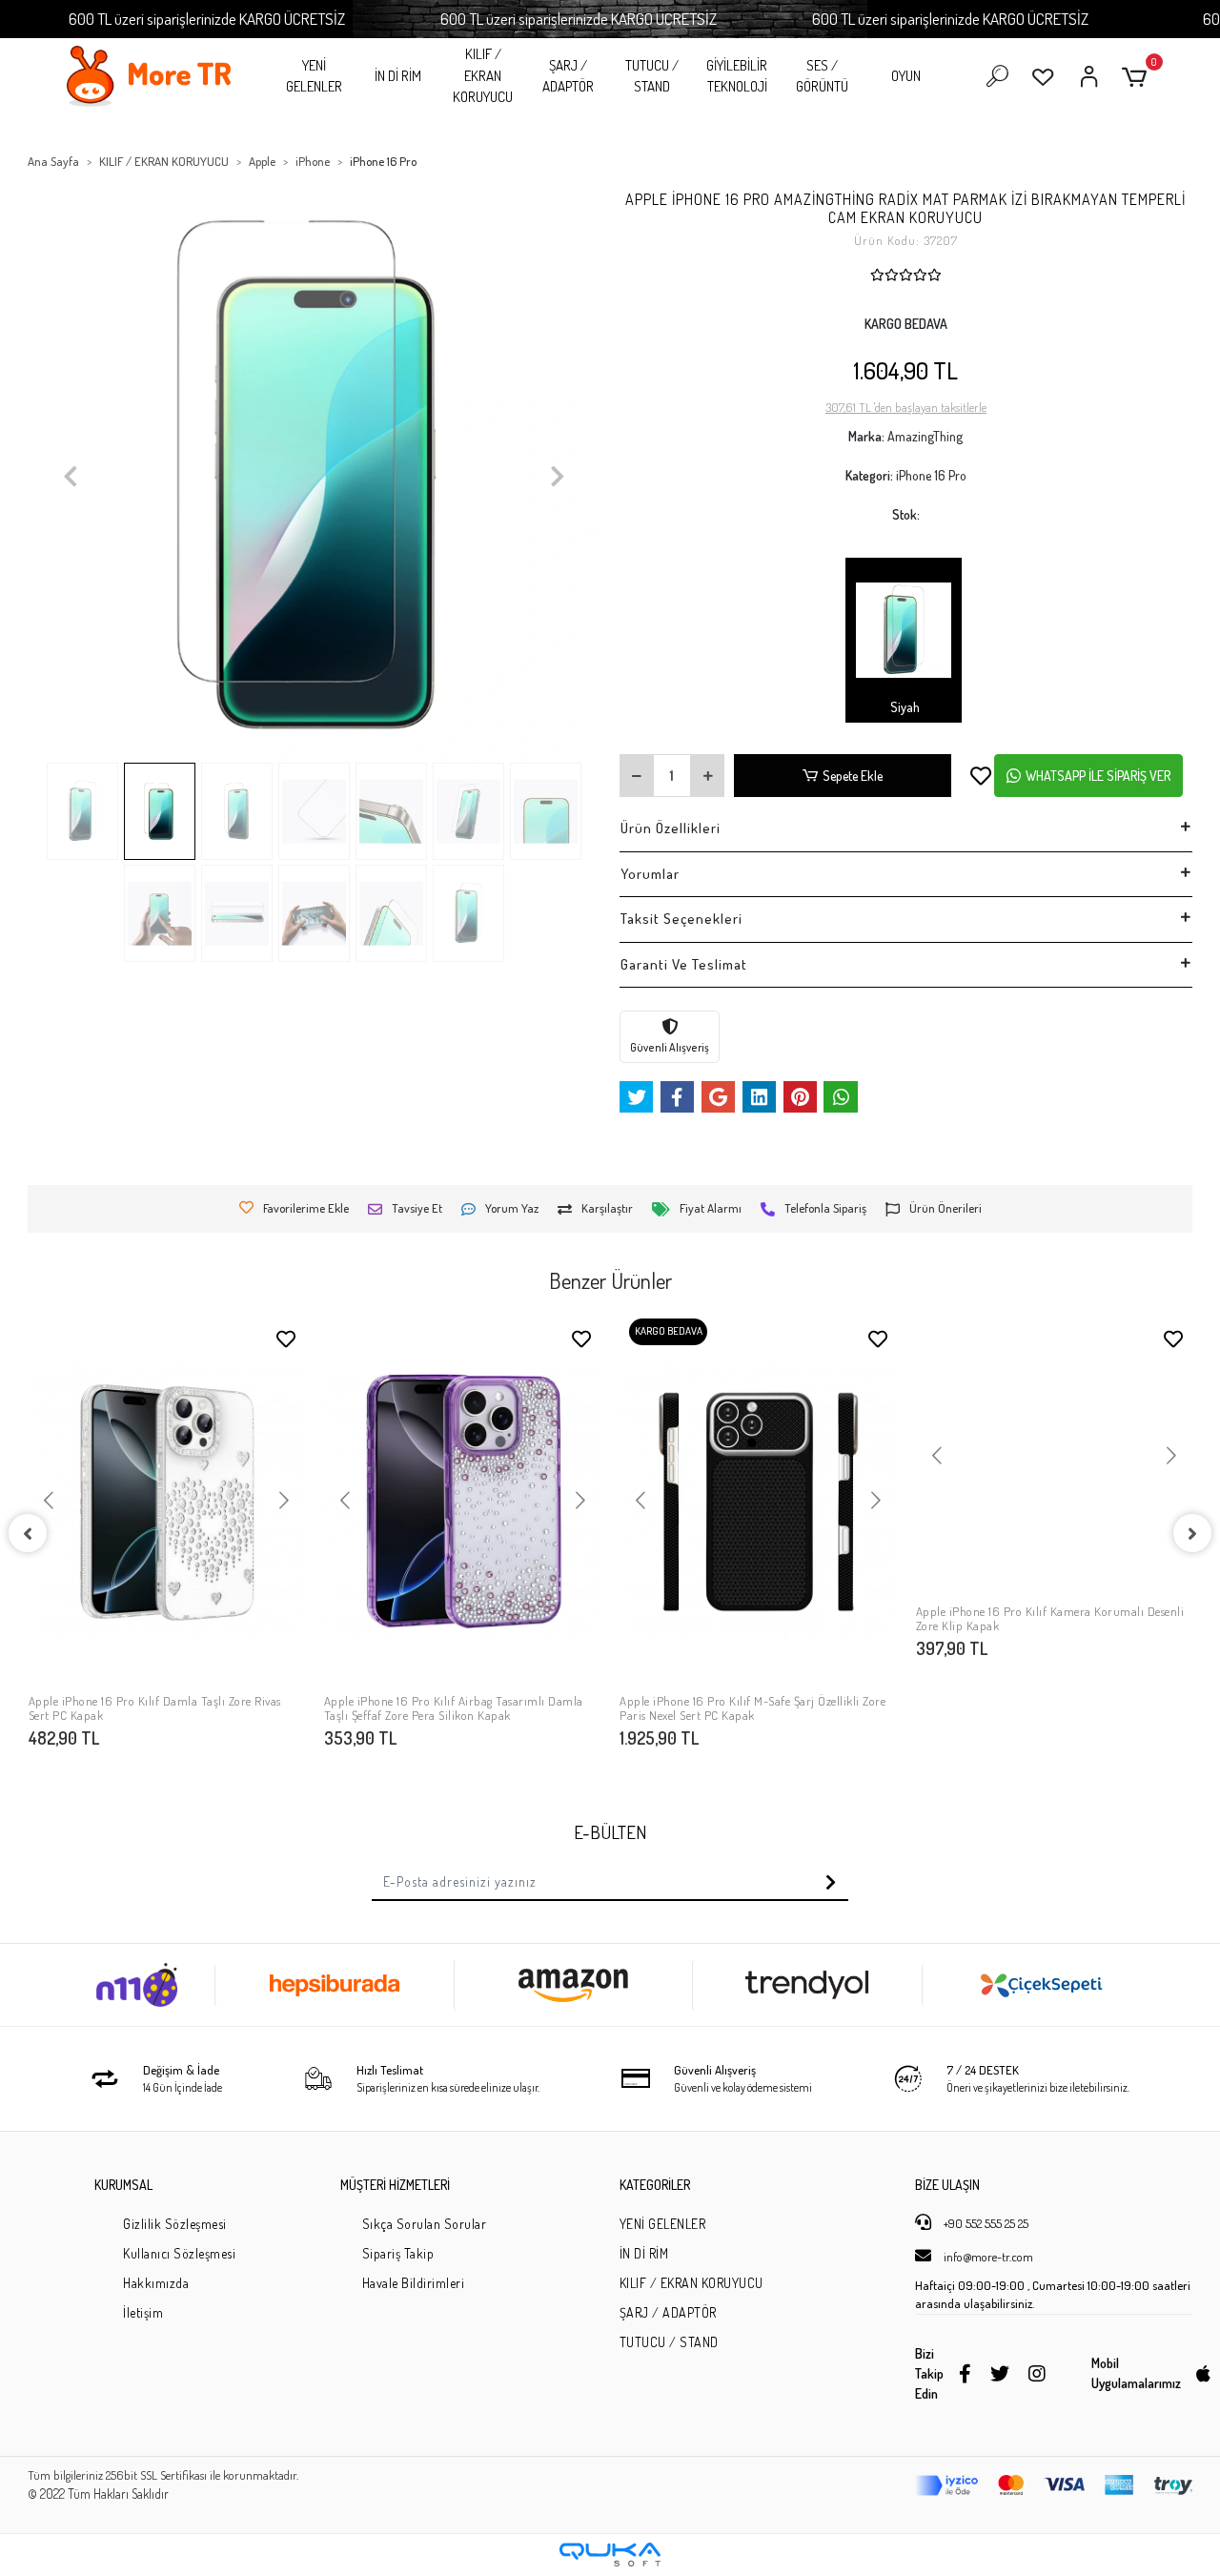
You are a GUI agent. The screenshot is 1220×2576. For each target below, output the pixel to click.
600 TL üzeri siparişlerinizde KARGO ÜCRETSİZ (207, 19)
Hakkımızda (156, 2283)
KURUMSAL (123, 2185)
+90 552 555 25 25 (985, 2223)
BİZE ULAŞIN (947, 2185)
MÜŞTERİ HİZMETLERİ (395, 2185)
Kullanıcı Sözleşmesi (179, 2253)
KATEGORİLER (655, 2185)
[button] (1138, 77)
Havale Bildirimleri (414, 2283)
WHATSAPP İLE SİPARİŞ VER (1098, 776)
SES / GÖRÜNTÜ (822, 76)
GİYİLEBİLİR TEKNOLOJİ (737, 76)
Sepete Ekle (853, 776)
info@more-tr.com (987, 2257)
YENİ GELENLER (314, 76)
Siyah (904, 707)
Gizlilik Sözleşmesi (175, 2224)
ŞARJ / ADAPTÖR (568, 76)
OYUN (906, 76)
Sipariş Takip (398, 2253)
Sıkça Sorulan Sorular (425, 2224)
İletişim (143, 2312)
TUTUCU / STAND (652, 76)
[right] (1192, 1533)
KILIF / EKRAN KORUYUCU (483, 75)
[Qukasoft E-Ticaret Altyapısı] (610, 2555)
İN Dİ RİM (398, 76)
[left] (28, 1533)
